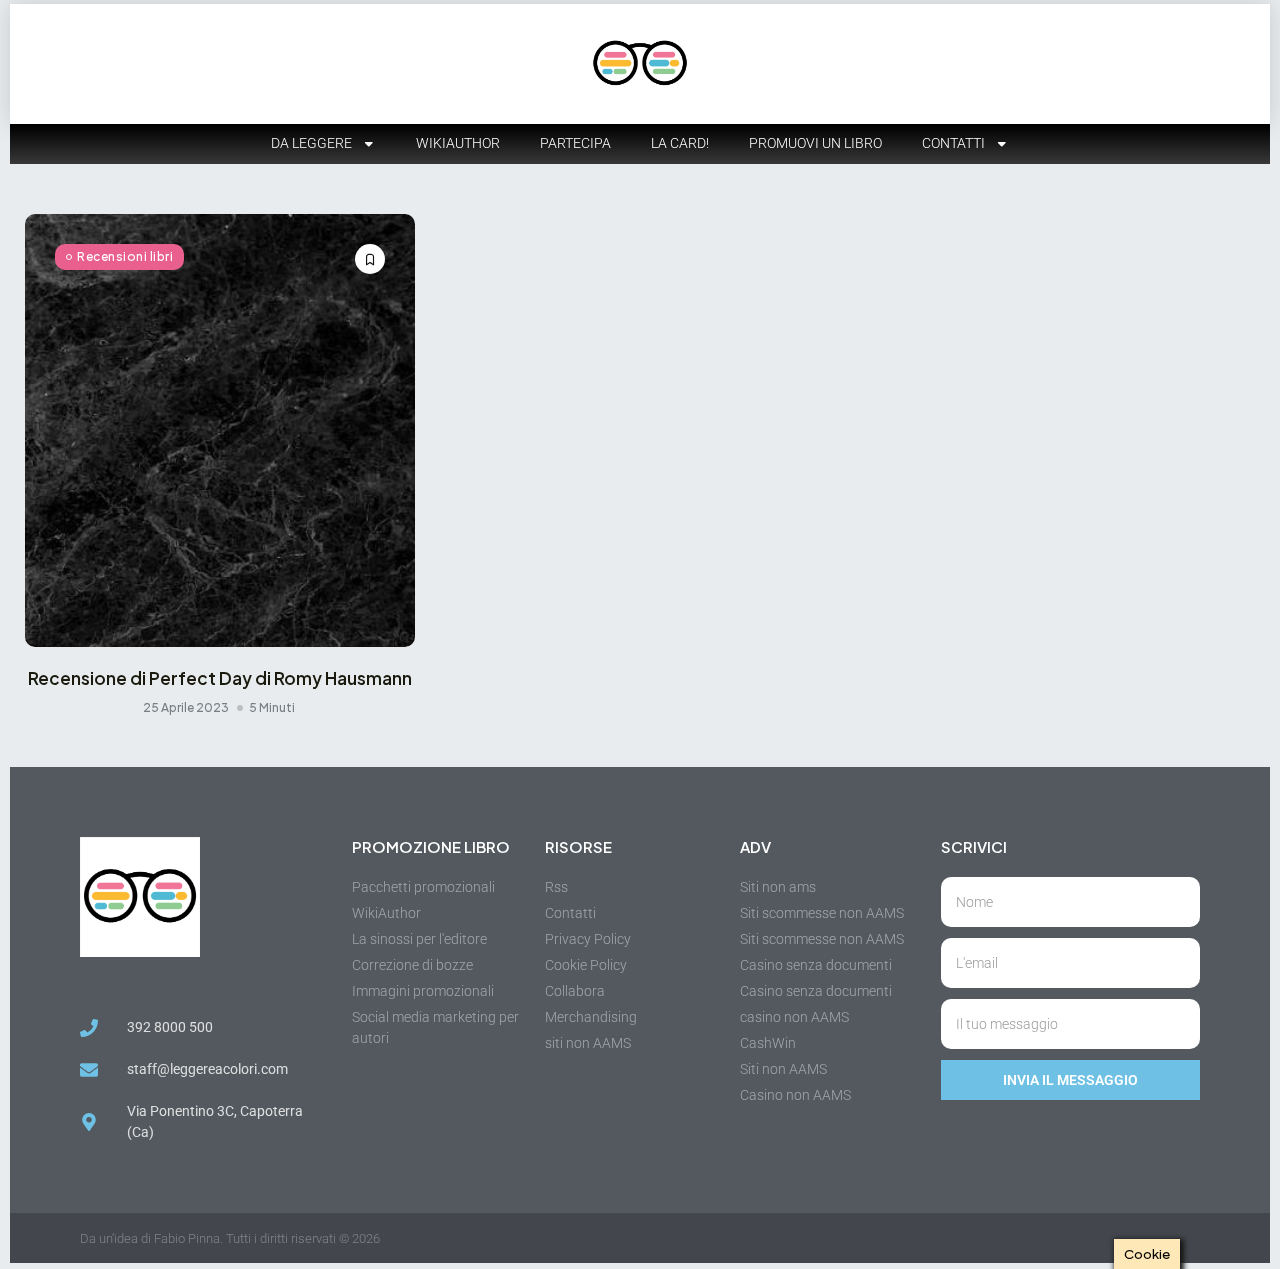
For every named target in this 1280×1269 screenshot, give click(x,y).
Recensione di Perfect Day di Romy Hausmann (220, 678)
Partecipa (575, 143)
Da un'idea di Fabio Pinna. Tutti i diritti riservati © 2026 (230, 1238)
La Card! (680, 143)
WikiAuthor (458, 143)
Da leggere (311, 143)
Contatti (953, 143)
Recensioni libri (125, 256)
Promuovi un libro (815, 143)
